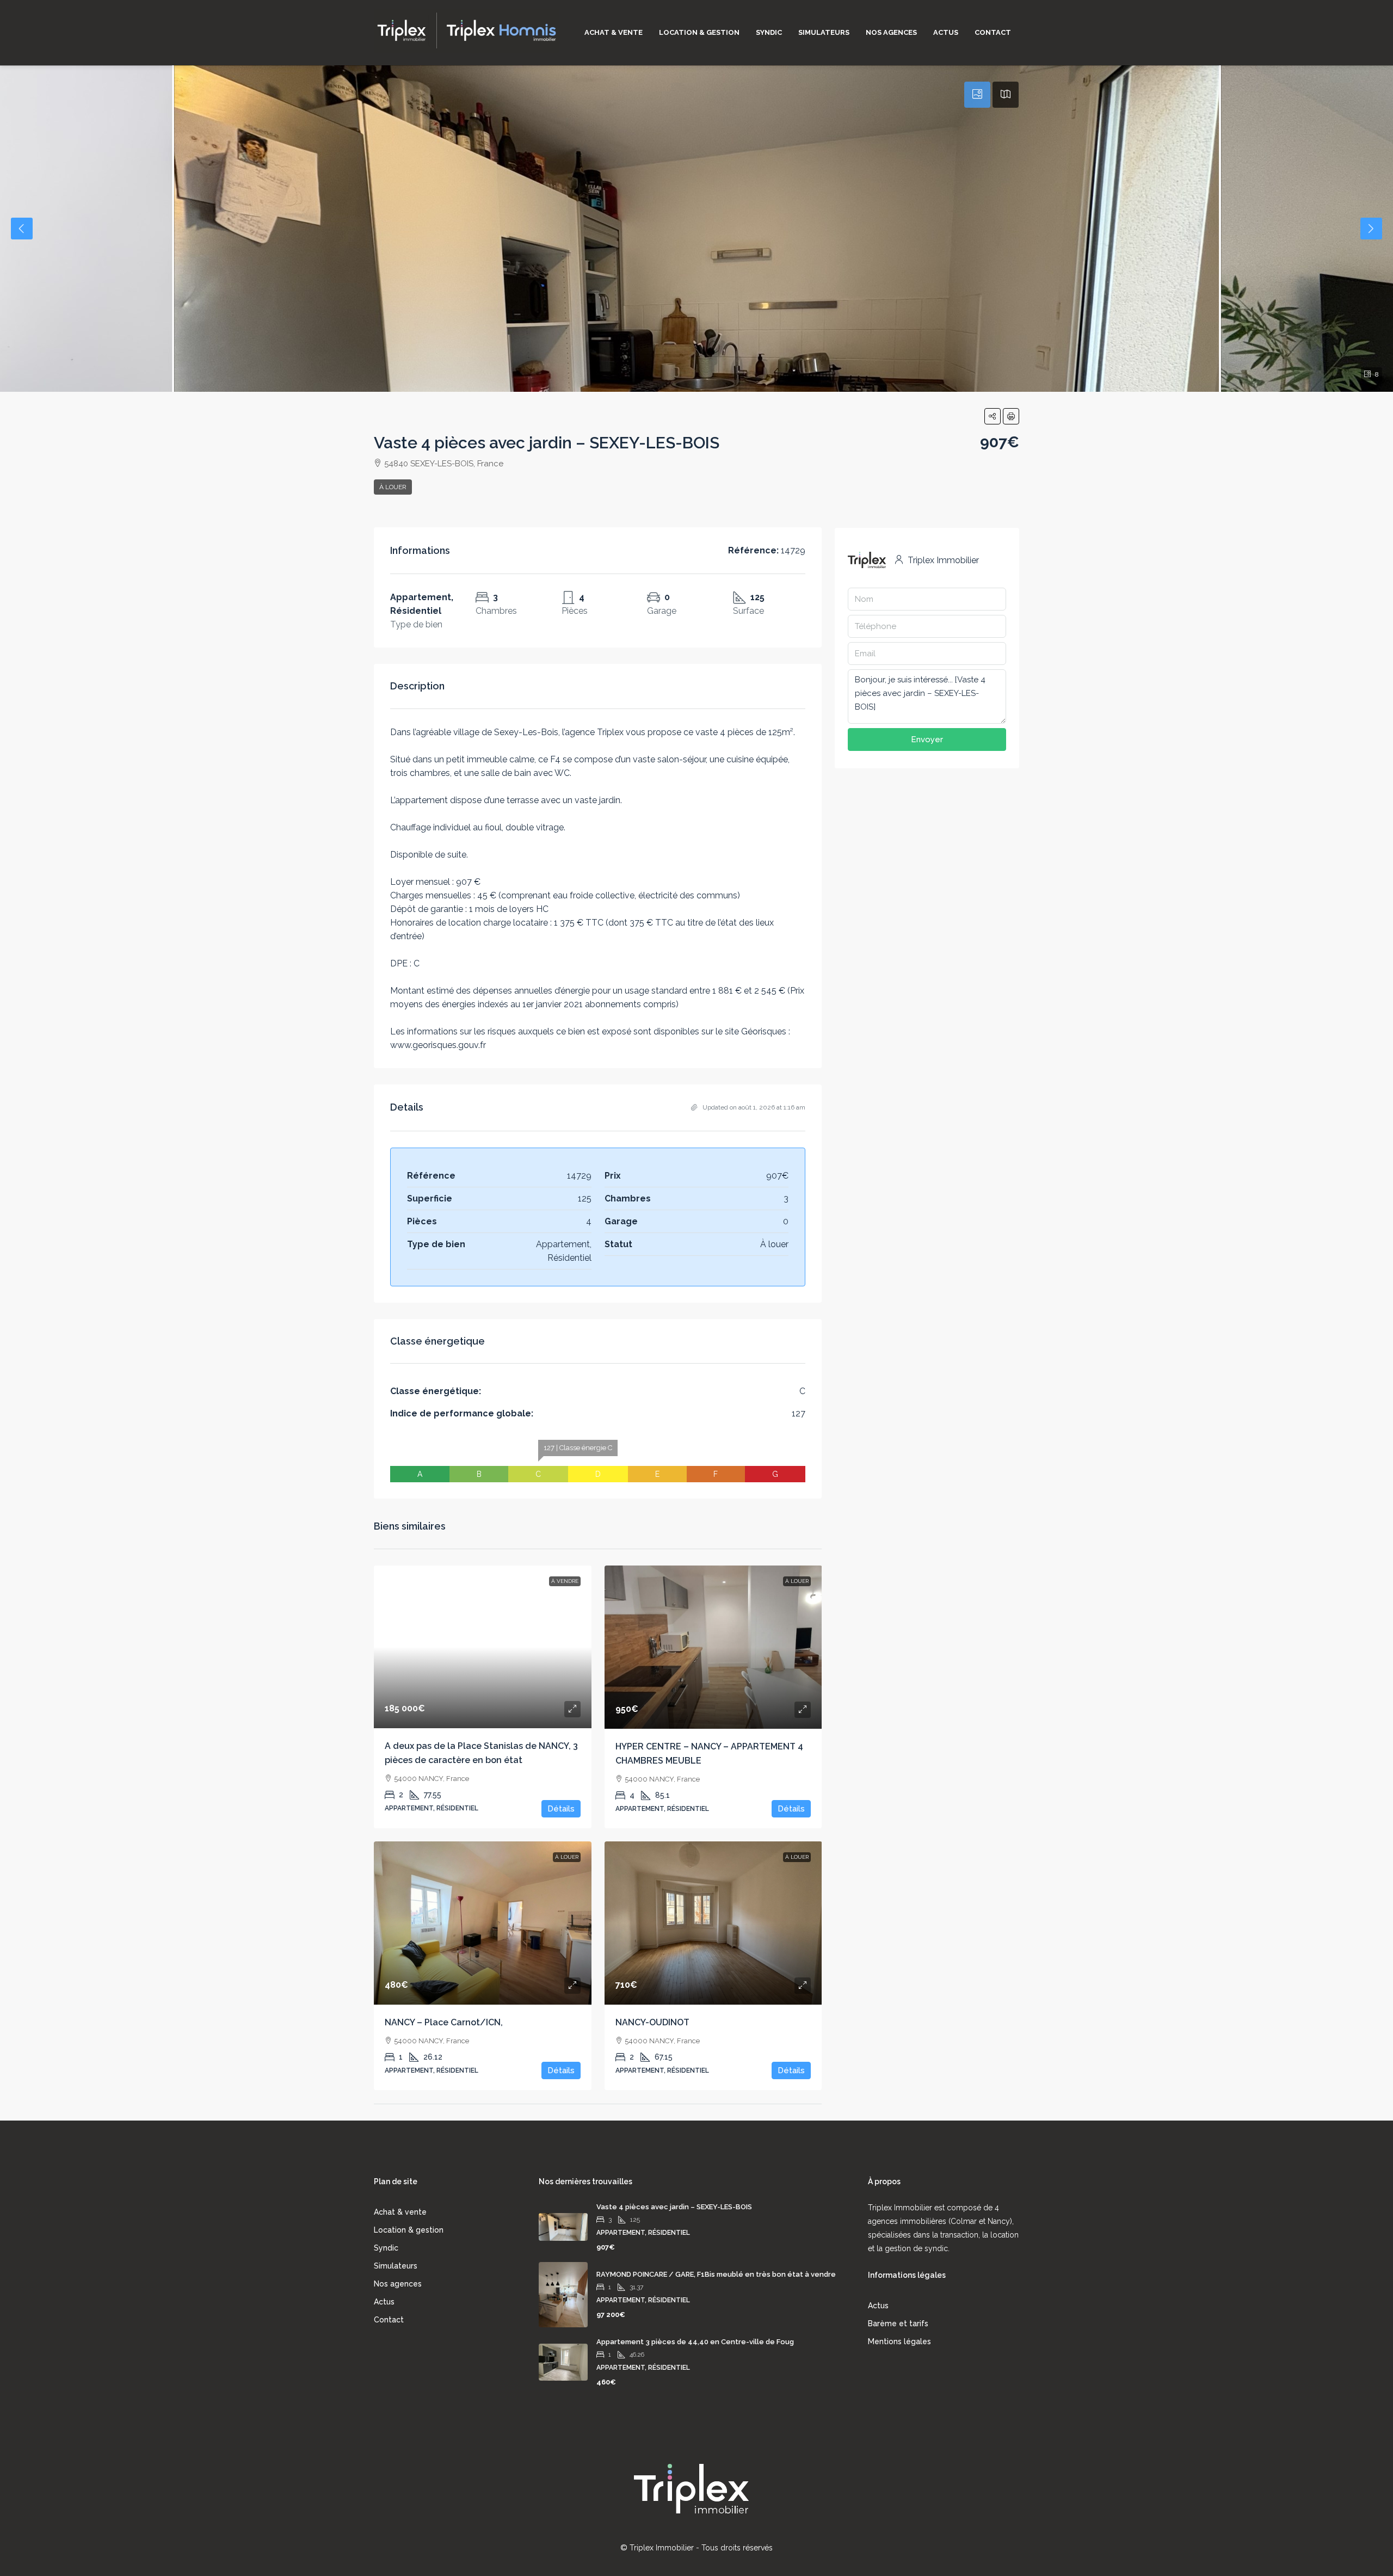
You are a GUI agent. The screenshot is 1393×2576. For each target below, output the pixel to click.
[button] (993, 416)
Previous (22, 229)
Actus (946, 32)
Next (1371, 229)
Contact (993, 32)
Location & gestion (699, 32)
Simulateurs (824, 32)
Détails (561, 1809)
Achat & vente (614, 32)
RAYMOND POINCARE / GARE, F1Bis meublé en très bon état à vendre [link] (716, 2274)
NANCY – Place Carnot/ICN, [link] (444, 2022)
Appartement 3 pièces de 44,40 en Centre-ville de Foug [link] (695, 2342)
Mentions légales (899, 2341)
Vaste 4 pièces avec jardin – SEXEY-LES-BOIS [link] (674, 2207)
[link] (483, 1647)
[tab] (977, 95)
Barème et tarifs (898, 2324)
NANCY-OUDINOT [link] (652, 2022)
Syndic (769, 32)
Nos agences (891, 32)
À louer (393, 487)
